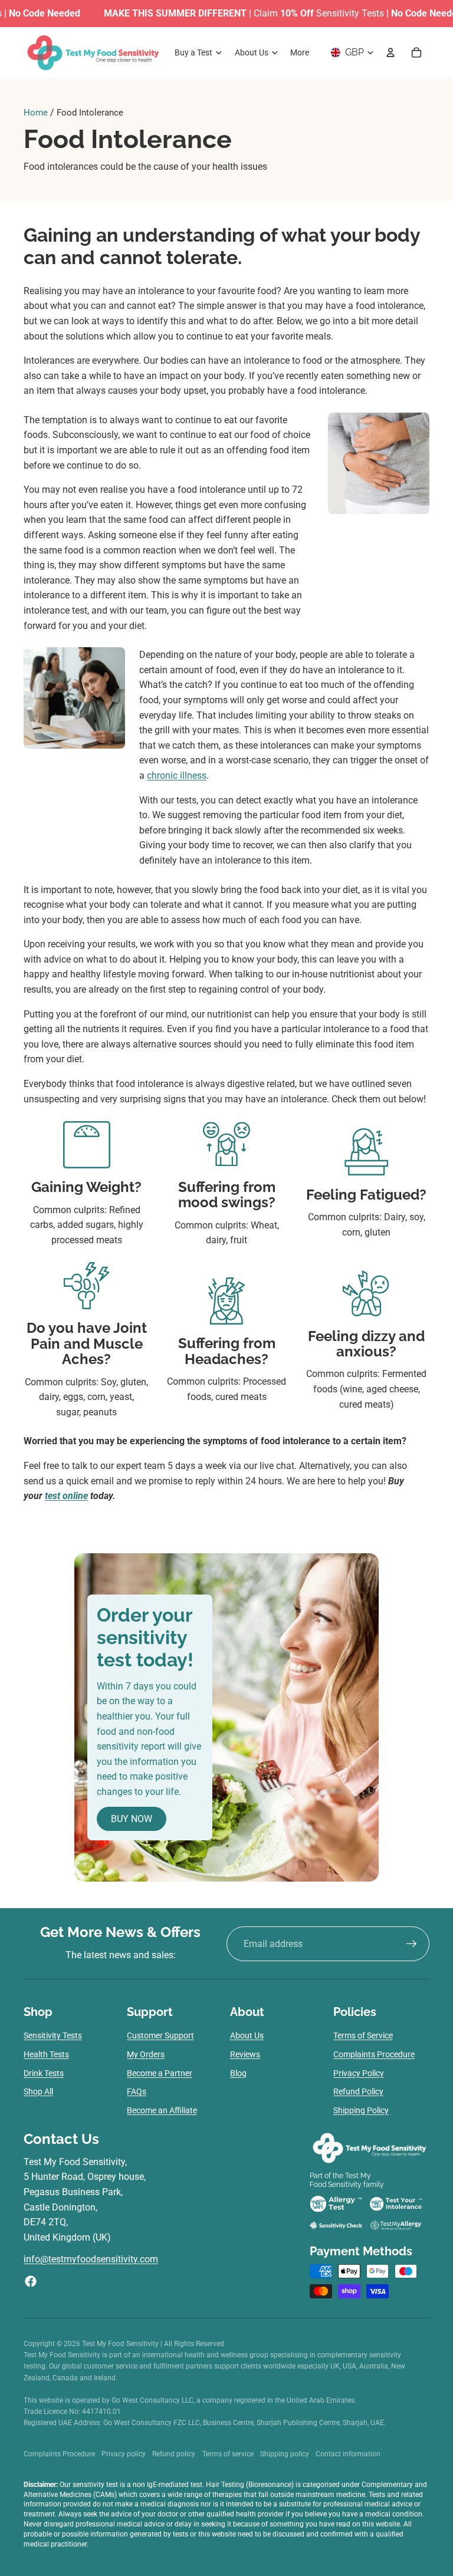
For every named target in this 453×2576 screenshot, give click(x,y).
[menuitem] (300, 52)
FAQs (137, 2091)
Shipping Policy (361, 2110)
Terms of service (228, 2454)
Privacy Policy (359, 2073)
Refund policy (174, 2454)
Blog (238, 2073)
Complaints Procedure (374, 2054)
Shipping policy (285, 2454)
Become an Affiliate (162, 2110)
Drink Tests (44, 2073)
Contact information (348, 2454)
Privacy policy (124, 2454)
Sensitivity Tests (53, 2035)
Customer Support (160, 2035)
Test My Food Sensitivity (121, 2344)
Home (36, 113)
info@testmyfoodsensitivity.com (91, 2259)
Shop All (38, 2091)
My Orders (146, 2054)
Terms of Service (363, 2035)
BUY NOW (132, 1819)
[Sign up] (412, 1944)
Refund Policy (358, 2091)
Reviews (245, 2054)
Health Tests (46, 2054)
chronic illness (177, 775)
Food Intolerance (90, 113)
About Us (247, 2035)
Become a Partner (160, 2073)
